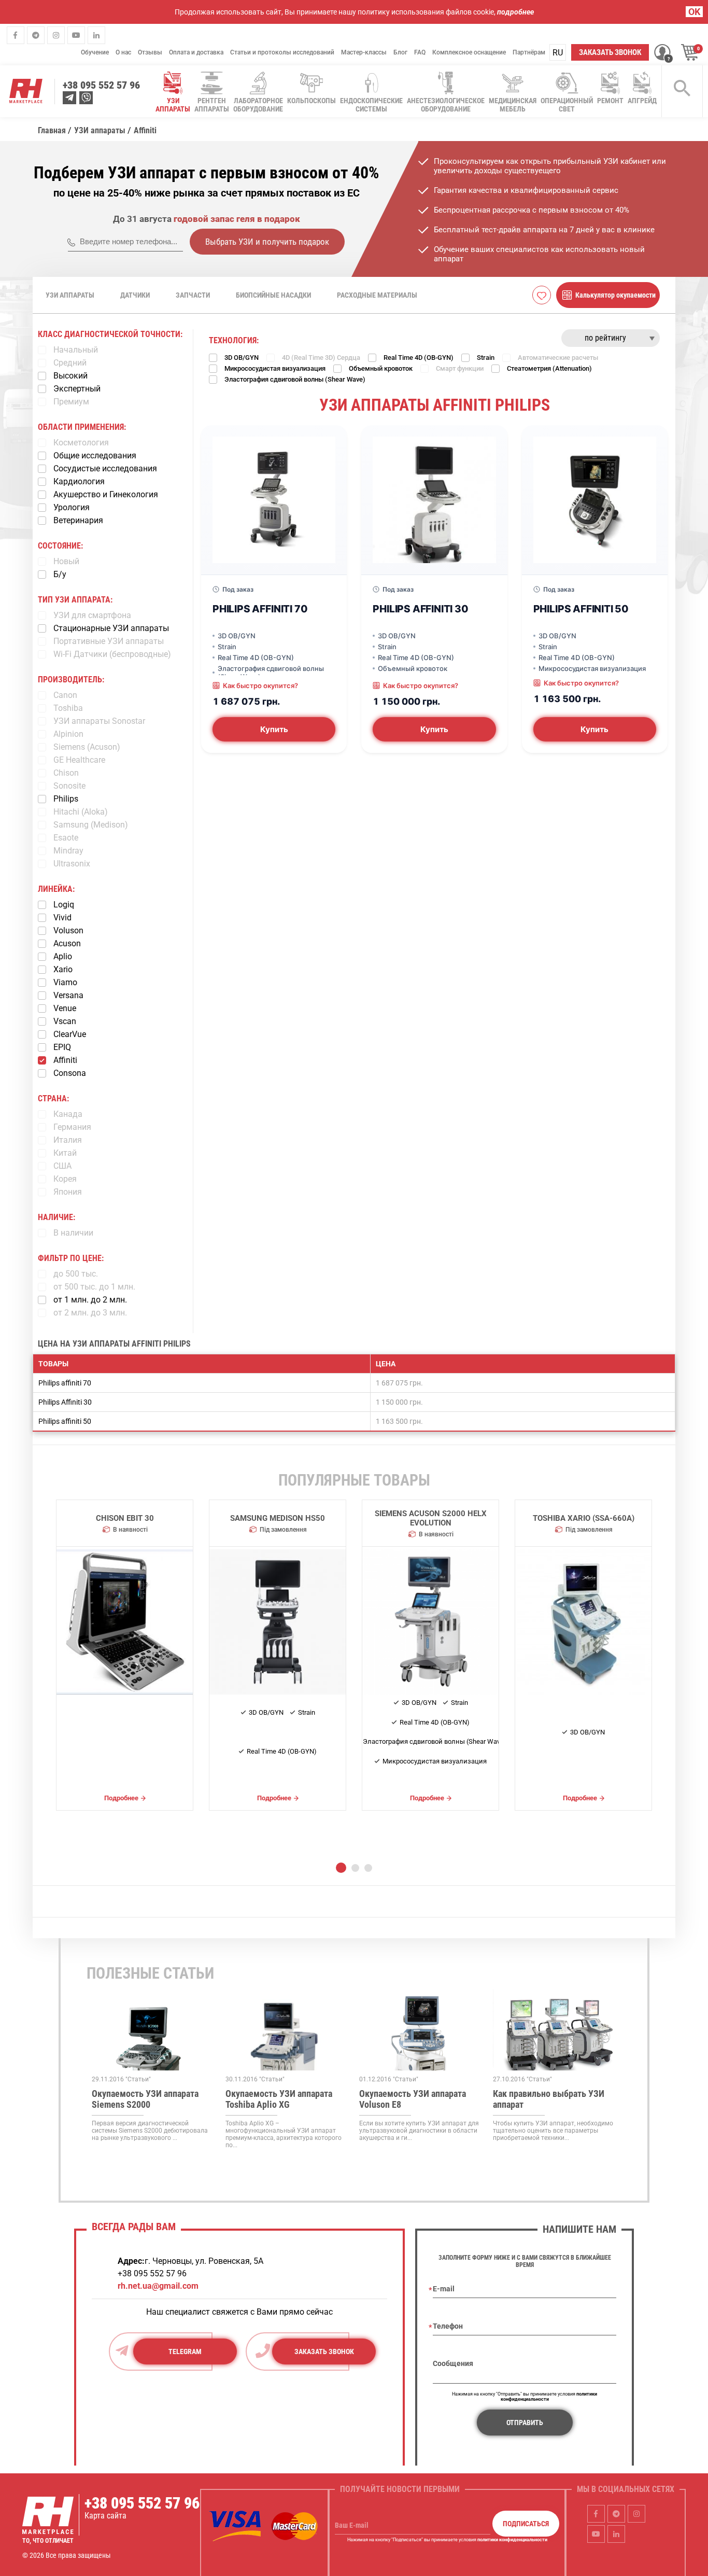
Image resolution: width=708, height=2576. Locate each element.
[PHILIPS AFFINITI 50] (595, 500)
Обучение (95, 52)
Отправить (525, 2423)
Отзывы (150, 52)
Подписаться (526, 2524)
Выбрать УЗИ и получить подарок (267, 242)
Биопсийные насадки (273, 295)
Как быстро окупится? (260, 685)
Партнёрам (529, 52)
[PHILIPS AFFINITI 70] (274, 500)
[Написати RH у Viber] (86, 98)
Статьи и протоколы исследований (282, 52)
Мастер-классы (364, 52)
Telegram (185, 2351)
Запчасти (193, 295)
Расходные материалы (377, 295)
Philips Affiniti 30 (65, 1402)
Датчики (135, 295)
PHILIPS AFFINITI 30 (420, 609)
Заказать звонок (610, 52)
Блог (400, 52)
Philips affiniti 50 (65, 1421)
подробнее (515, 12)
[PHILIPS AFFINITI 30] (434, 500)
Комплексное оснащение (469, 52)
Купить (274, 729)
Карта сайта (105, 2516)
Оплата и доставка (196, 52)
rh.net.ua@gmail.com (158, 2286)
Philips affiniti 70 (65, 1383)
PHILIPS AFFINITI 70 (260, 609)
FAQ (420, 52)
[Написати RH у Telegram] (69, 98)
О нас (123, 52)
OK (694, 12)
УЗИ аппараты (70, 295)
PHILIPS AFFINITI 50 (581, 609)
